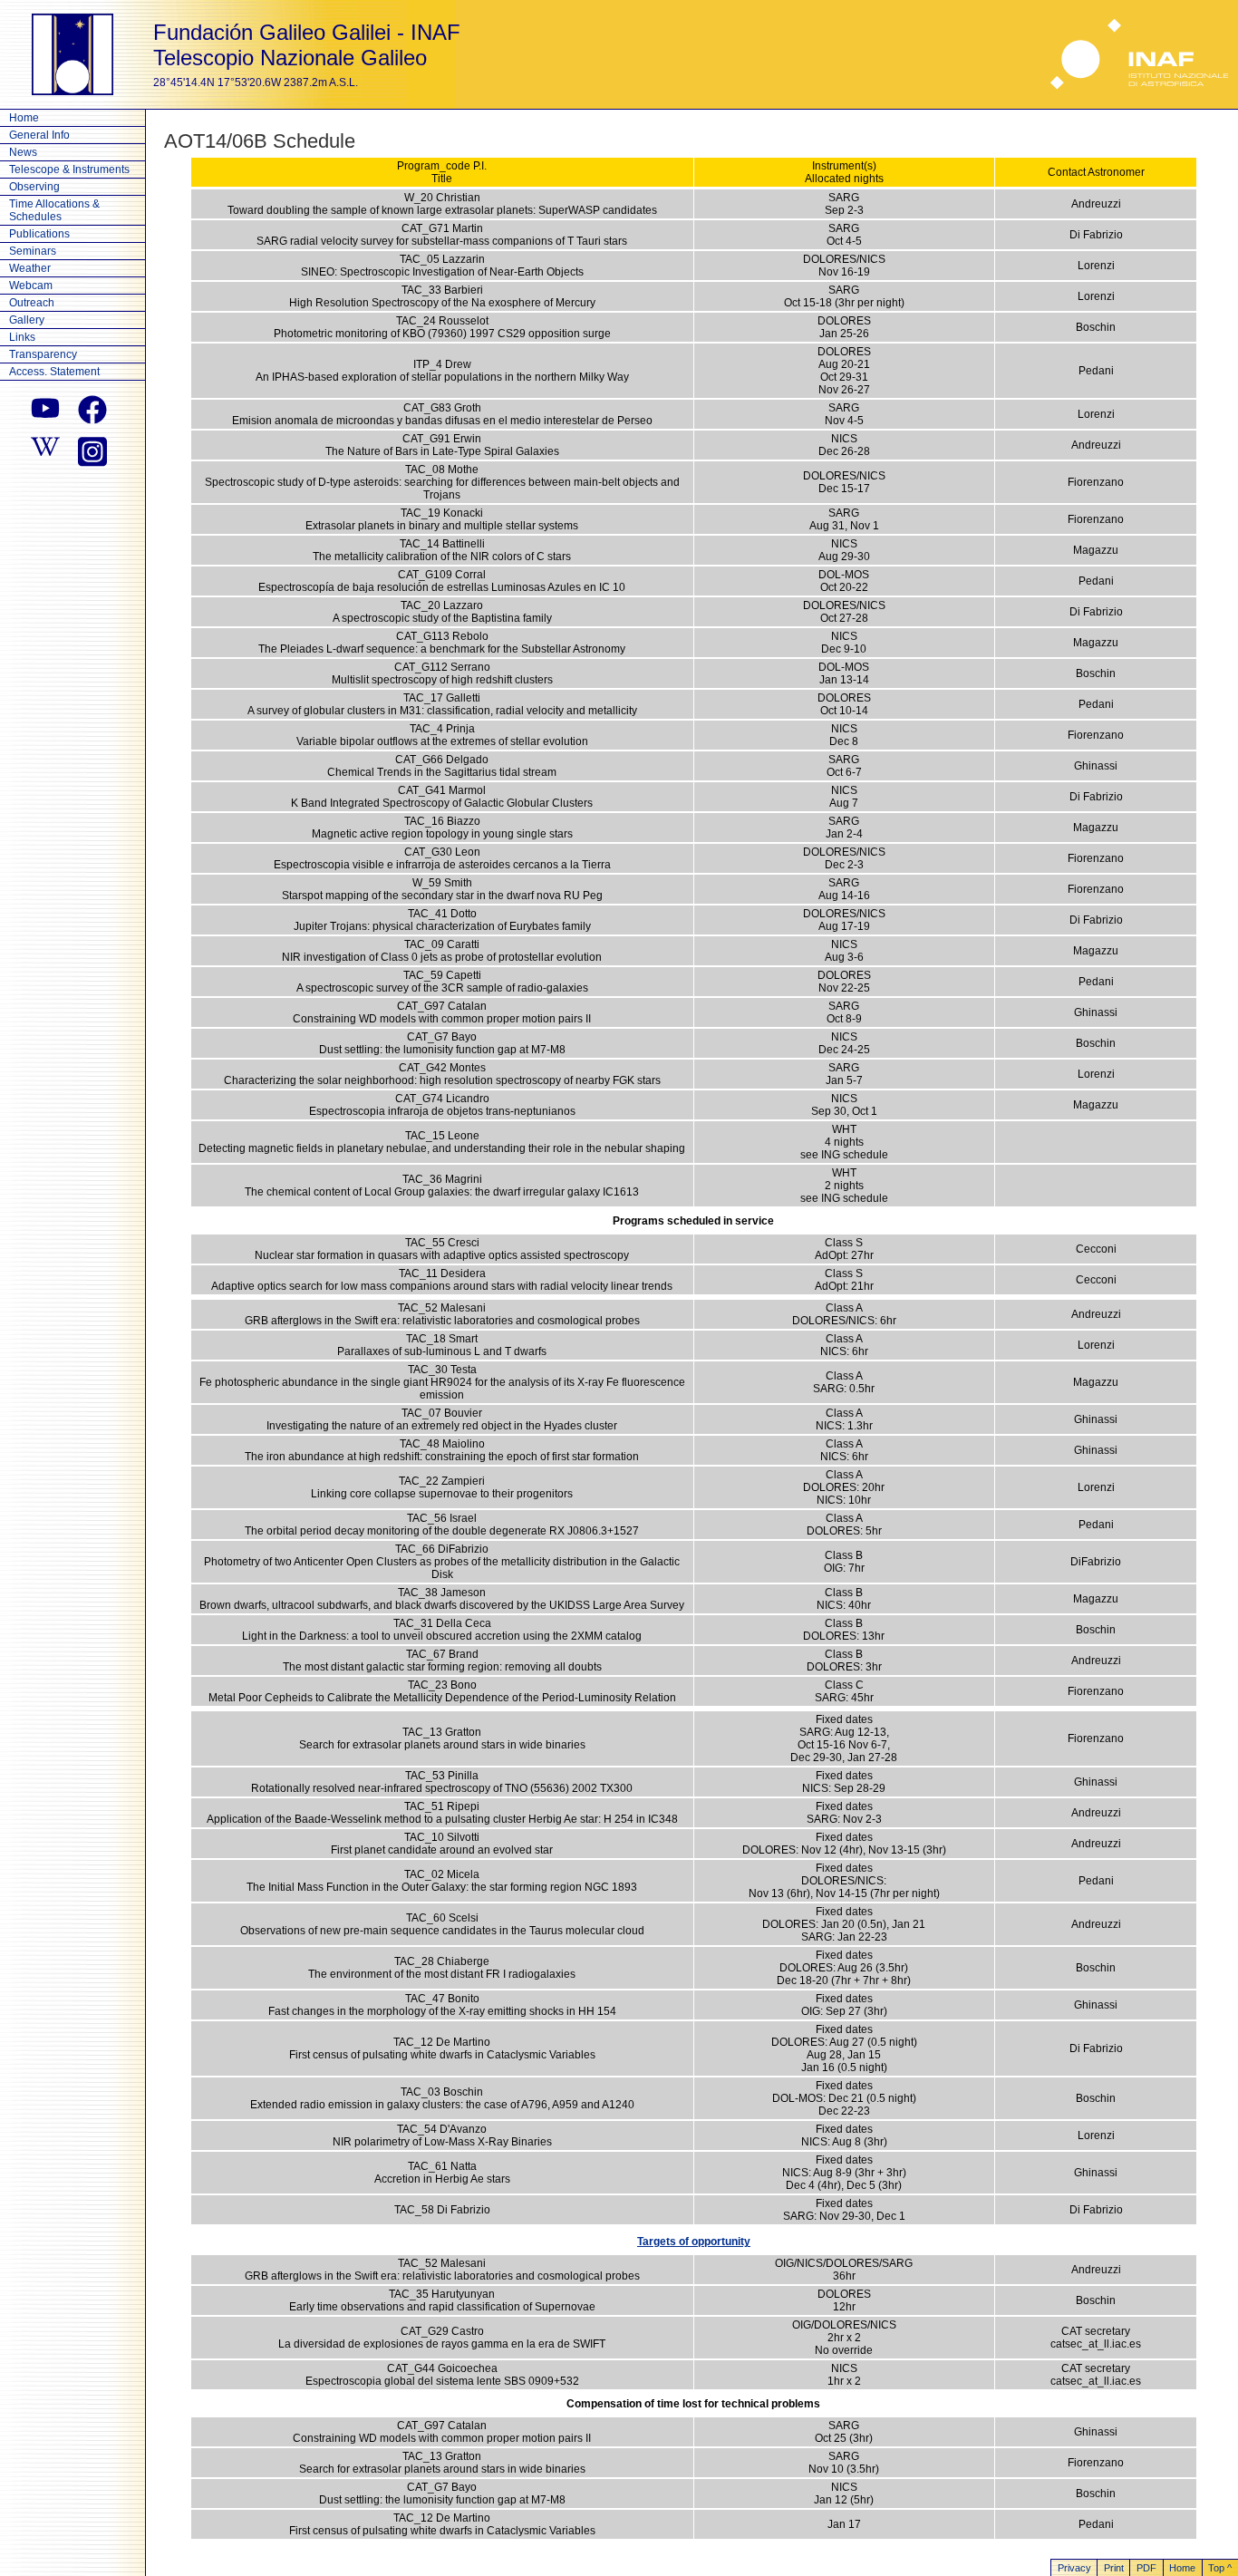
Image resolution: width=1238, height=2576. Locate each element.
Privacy (1074, 2568)
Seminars (33, 251)
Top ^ (1220, 2568)
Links (22, 337)
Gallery (27, 320)
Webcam (31, 286)
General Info (39, 135)
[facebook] (92, 410)
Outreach (32, 303)
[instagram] (92, 450)
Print (1114, 2568)
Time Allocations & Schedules (54, 210)
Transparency (43, 354)
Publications (39, 234)
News (23, 152)
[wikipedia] (45, 450)
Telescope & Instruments (69, 169)
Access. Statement (54, 372)
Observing (34, 187)
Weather (30, 268)
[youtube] (45, 410)
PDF (1146, 2568)
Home (24, 118)
